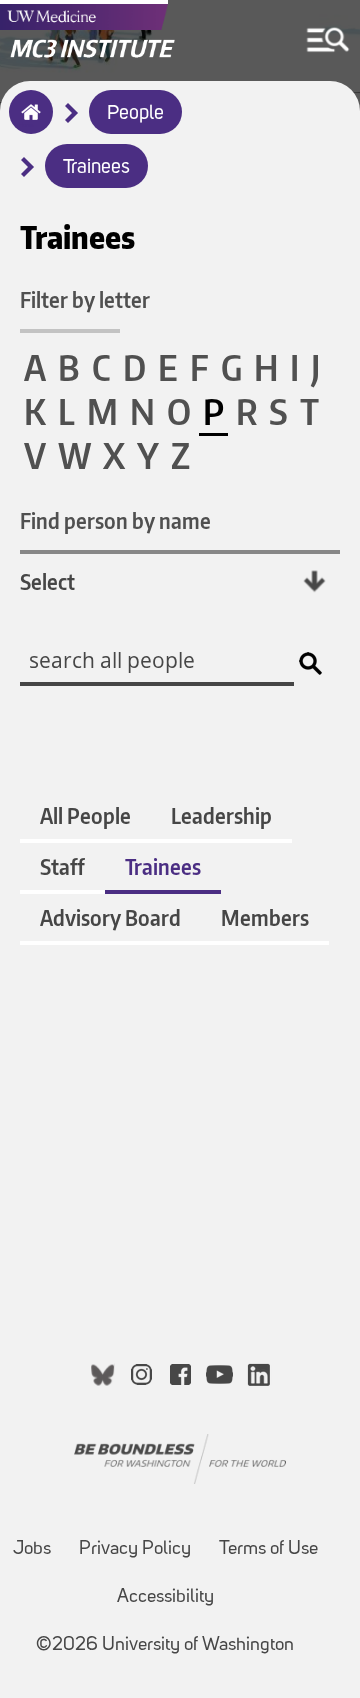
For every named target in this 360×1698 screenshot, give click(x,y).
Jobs (32, 1549)
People (135, 114)
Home (26, 125)
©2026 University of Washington (165, 1645)
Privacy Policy (135, 1549)
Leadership (221, 815)
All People (85, 815)
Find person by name (115, 520)
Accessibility (165, 1597)
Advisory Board (110, 917)
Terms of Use (268, 1549)
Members (265, 917)
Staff (62, 866)
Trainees (96, 168)
